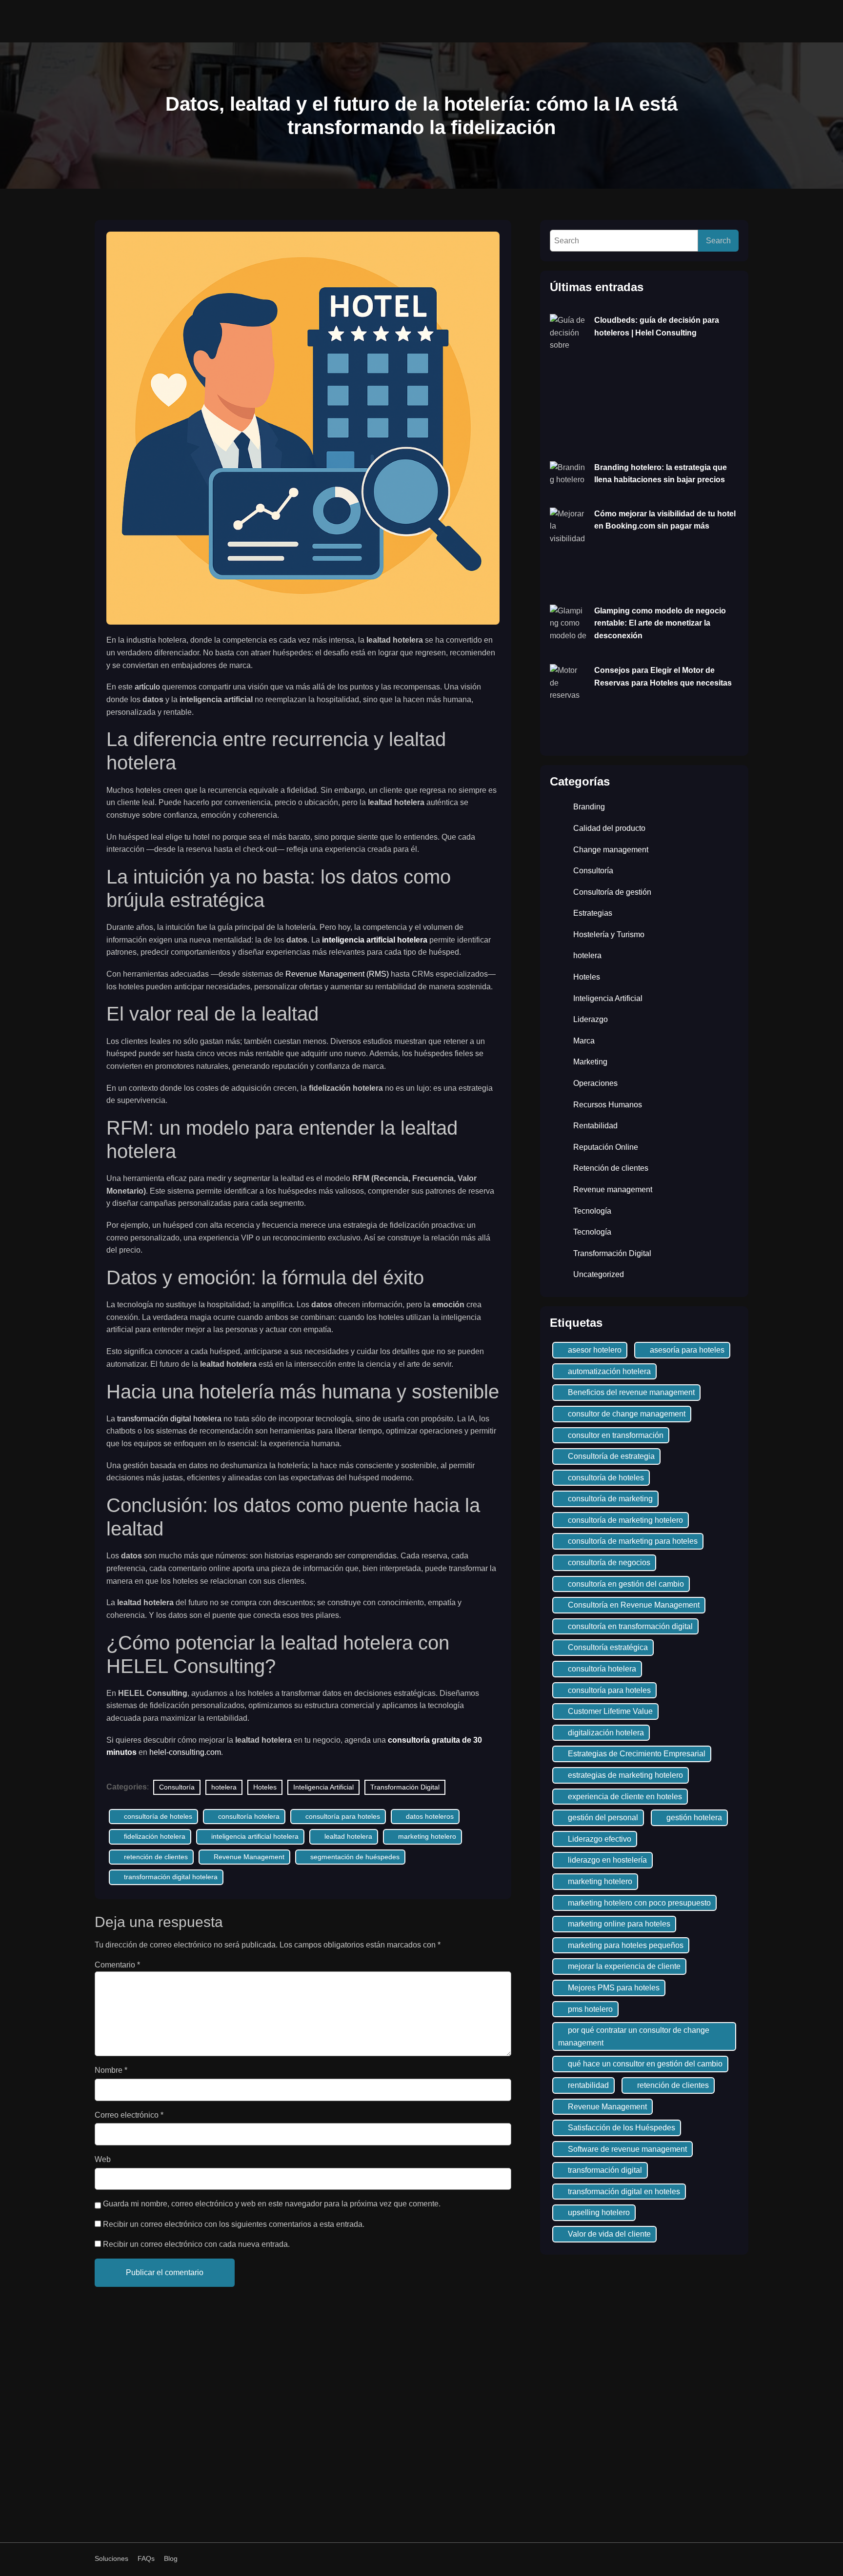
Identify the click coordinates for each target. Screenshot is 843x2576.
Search (718, 241)
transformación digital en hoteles (624, 2192)
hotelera (224, 1787)
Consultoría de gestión (612, 892)
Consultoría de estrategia (611, 1456)
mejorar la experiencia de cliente (624, 1966)
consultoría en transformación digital (630, 1626)
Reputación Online (606, 1147)
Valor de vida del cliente (609, 2234)
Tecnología (592, 1211)
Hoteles (265, 1787)
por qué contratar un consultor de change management (634, 2036)
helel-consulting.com (185, 1752)
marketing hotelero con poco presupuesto (639, 1903)
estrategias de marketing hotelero (625, 1775)
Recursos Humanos (608, 1105)
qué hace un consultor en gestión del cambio (645, 2064)
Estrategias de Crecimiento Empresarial (637, 1754)
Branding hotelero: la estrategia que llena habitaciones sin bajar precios (661, 474)
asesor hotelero (595, 1350)
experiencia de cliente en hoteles (625, 1797)
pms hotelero (590, 2009)
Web (103, 2159)
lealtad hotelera (348, 1836)
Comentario (117, 1965)
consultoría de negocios (609, 1563)
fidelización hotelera (155, 1836)
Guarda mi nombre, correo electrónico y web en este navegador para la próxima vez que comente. (272, 2204)
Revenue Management (249, 1857)
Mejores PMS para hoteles (614, 1988)
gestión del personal (603, 1818)
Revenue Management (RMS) (337, 974)
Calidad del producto (609, 828)
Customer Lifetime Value (610, 1711)
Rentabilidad (595, 1126)
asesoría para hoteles (687, 1350)
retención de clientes (156, 1857)
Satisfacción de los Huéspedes (622, 2128)
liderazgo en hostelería (607, 1860)
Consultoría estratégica (608, 1647)
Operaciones (595, 1083)
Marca (584, 1041)
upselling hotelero (599, 2212)
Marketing (590, 1062)
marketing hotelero (427, 1836)
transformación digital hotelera (169, 1419)
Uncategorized (599, 1274)
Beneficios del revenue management (631, 1392)
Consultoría (177, 1787)
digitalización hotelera (606, 1733)
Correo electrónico (129, 2115)
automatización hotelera (609, 1371)
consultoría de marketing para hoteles (633, 1541)
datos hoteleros (430, 1816)
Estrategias (593, 913)
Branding (589, 807)
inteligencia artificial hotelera (375, 940)
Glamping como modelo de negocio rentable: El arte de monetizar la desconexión (660, 623)
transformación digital (605, 2170)
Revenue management (613, 1190)
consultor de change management (627, 1414)
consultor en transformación (616, 1435)
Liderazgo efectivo (600, 1839)
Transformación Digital (405, 1787)
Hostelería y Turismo (609, 934)
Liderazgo (591, 1019)
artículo (148, 687)
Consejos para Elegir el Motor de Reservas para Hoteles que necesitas (663, 677)
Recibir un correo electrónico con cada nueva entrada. (196, 2244)
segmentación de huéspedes (355, 1857)
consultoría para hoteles (343, 1816)
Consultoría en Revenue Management (634, 1605)
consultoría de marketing (610, 1499)
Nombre (111, 2070)
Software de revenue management (627, 2149)
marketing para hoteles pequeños (626, 1945)
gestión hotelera (694, 1818)
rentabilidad (588, 2085)
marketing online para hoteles (619, 1924)
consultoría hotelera (249, 1816)
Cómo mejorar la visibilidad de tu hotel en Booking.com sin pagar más (665, 520)
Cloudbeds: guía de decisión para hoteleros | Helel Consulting (657, 326)
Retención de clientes (611, 1168)
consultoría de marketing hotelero (625, 1520)
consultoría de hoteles (158, 1816)
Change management (611, 850)
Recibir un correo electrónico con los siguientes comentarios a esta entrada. (234, 2224)
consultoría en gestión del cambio (626, 1584)
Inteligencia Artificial (323, 1787)
